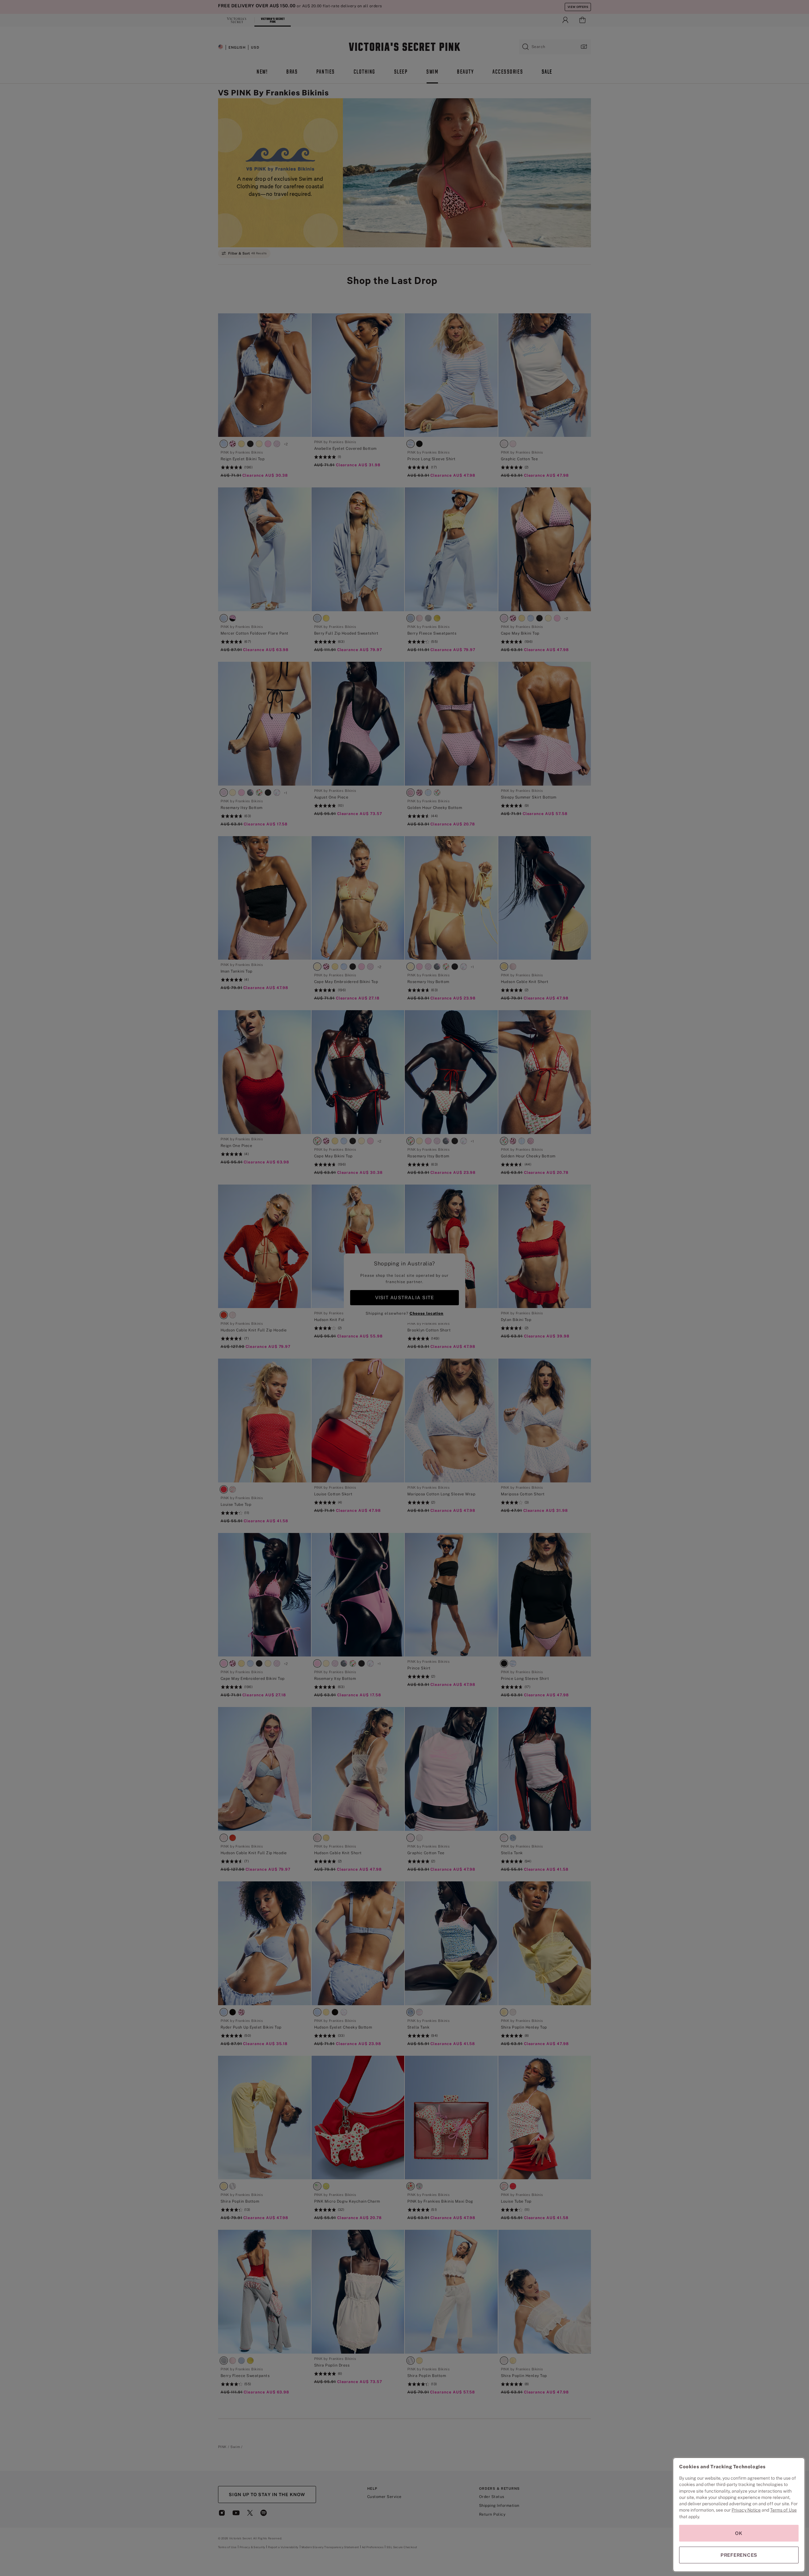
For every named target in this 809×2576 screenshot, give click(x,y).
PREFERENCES (739, 2555)
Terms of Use (783, 2510)
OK (739, 2533)
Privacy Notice (746, 2510)
